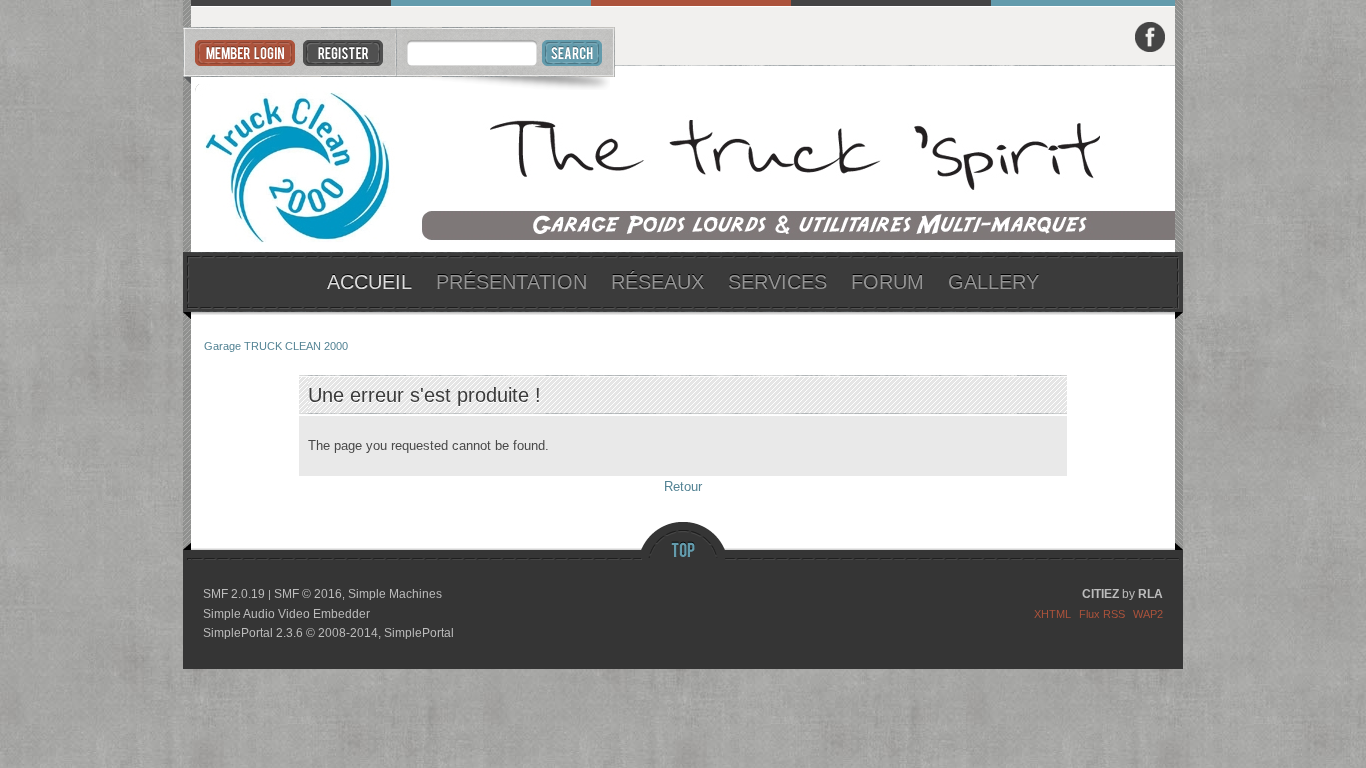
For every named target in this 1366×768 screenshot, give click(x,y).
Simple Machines (395, 594)
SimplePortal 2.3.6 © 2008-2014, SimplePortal (328, 633)
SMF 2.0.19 (234, 594)
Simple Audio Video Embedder (286, 614)
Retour (683, 486)
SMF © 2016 (308, 594)
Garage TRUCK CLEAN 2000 (683, 159)
